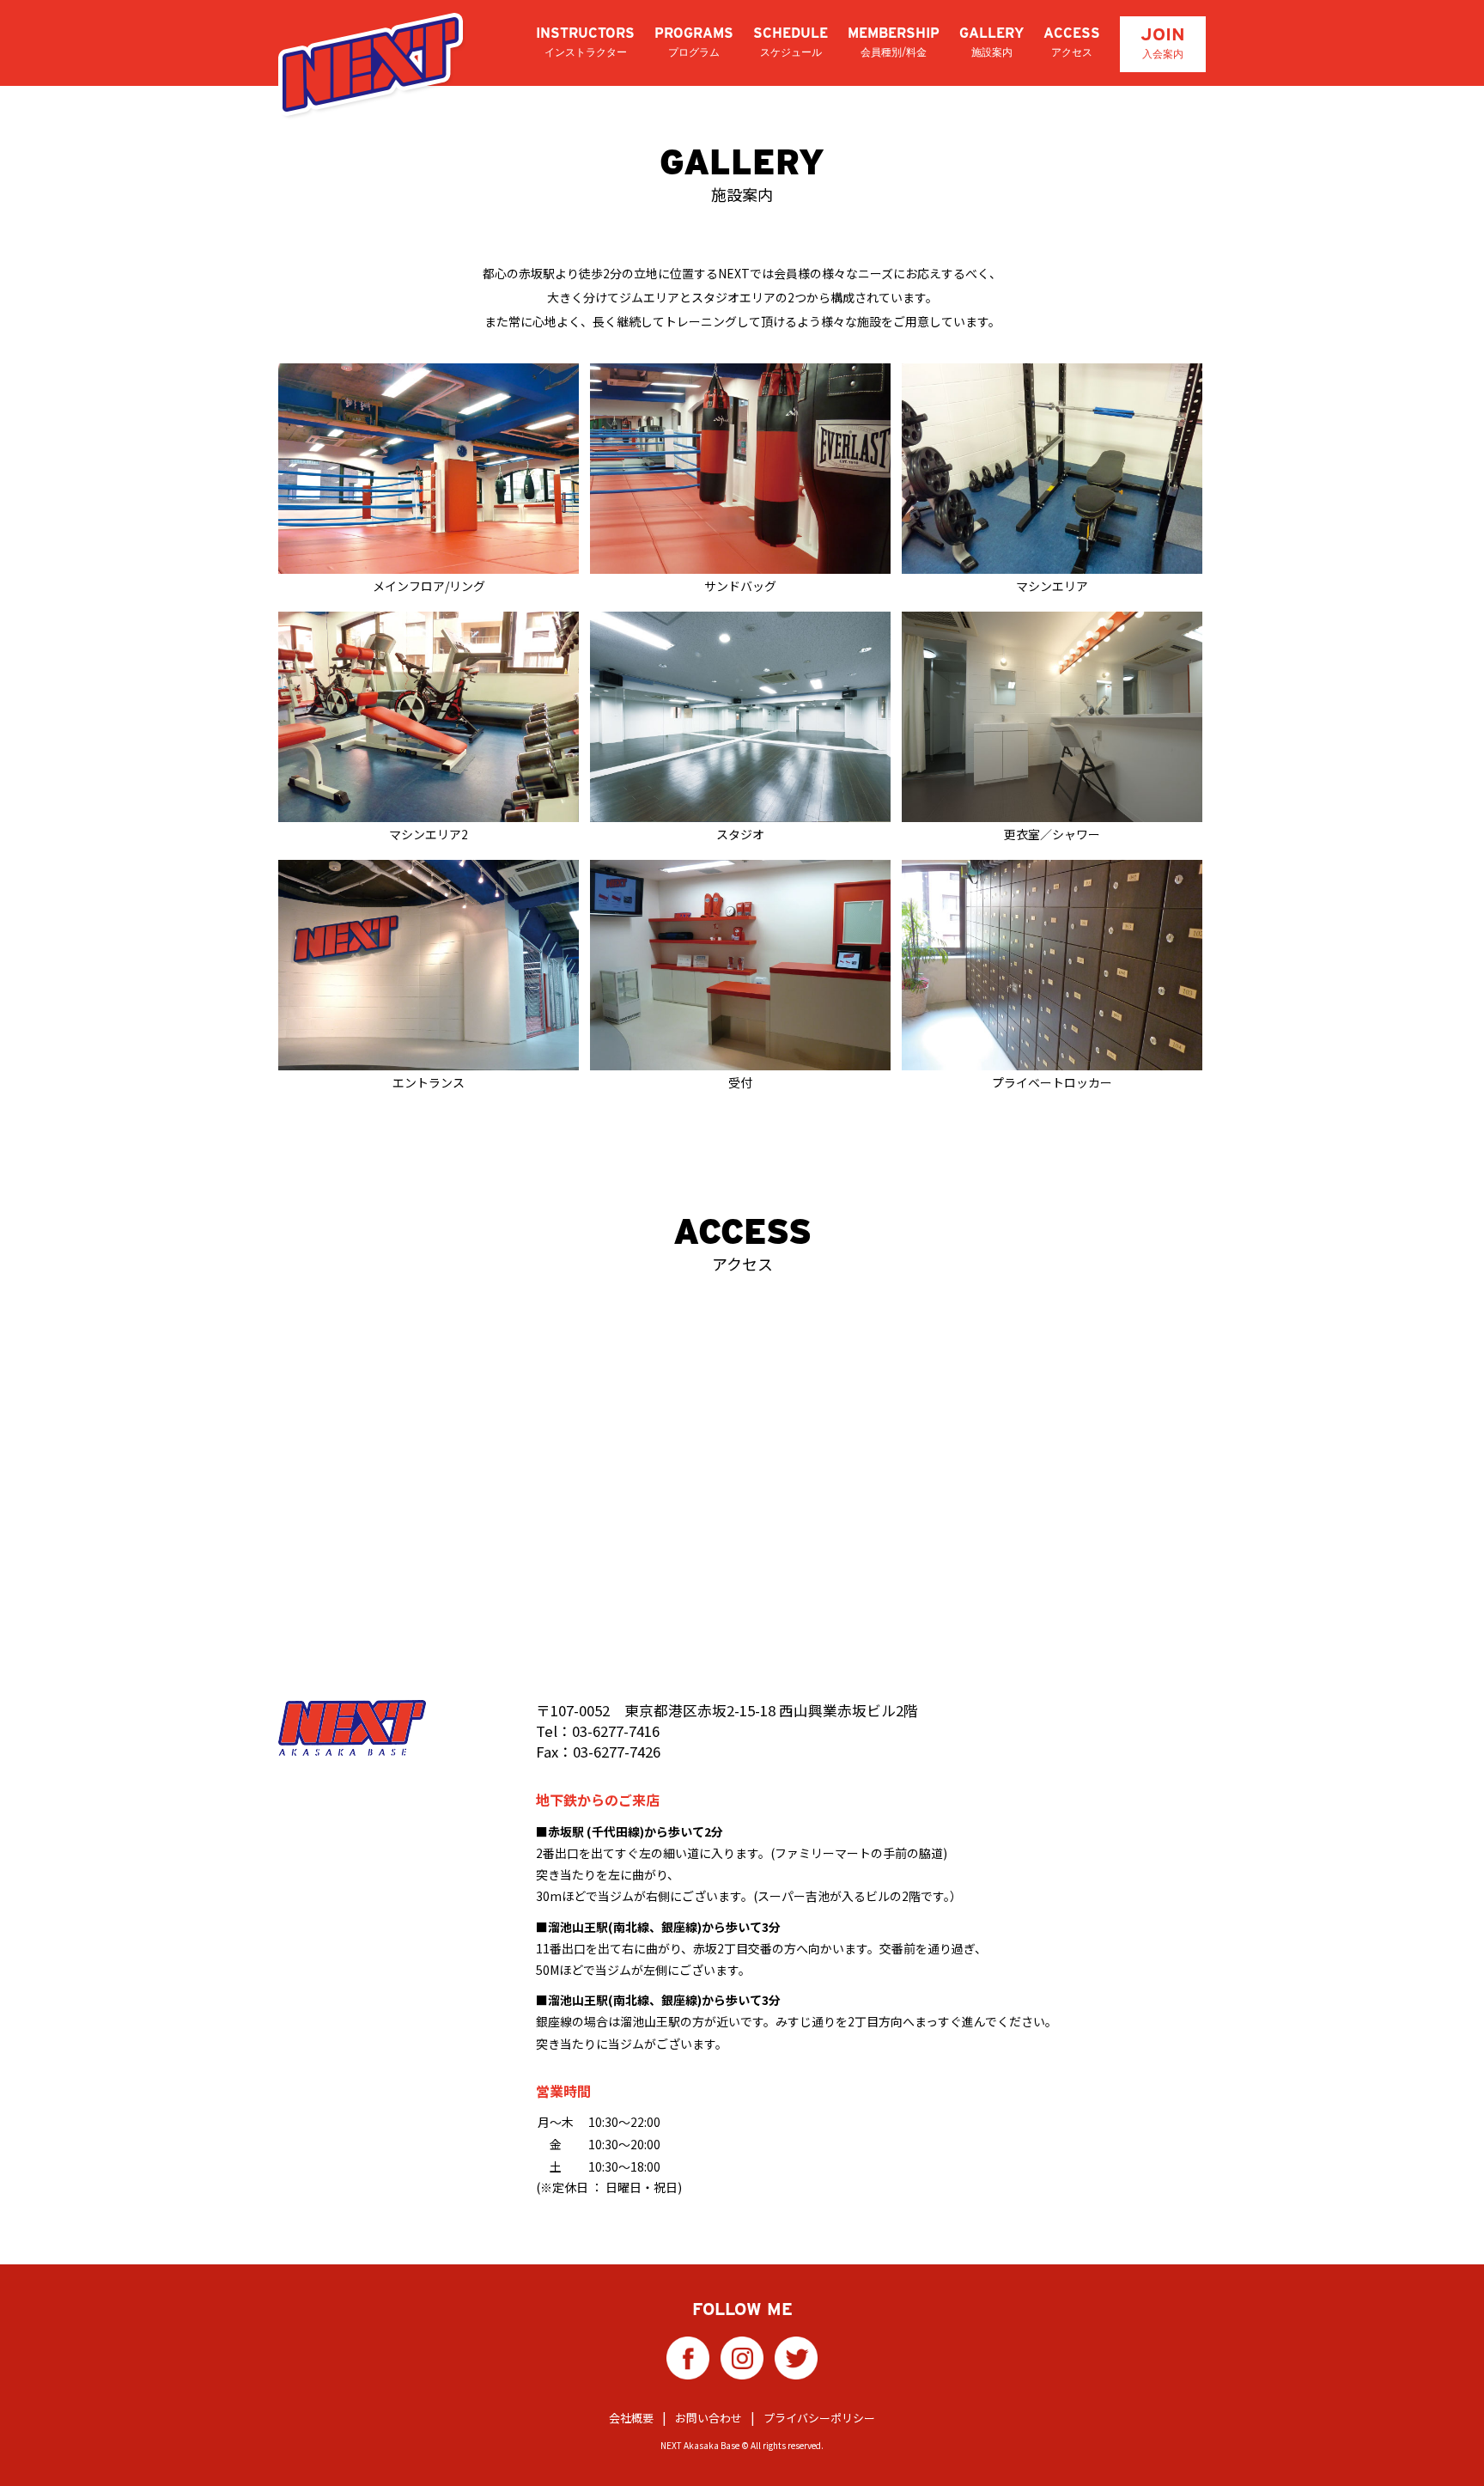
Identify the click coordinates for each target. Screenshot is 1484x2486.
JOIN (1163, 42)
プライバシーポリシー (819, 2418)
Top (1443, 2445)
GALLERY (991, 42)
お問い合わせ (709, 2418)
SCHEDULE (791, 42)
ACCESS (1072, 42)
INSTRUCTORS (585, 42)
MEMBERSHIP (894, 42)
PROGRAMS (694, 42)
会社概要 (631, 2418)
